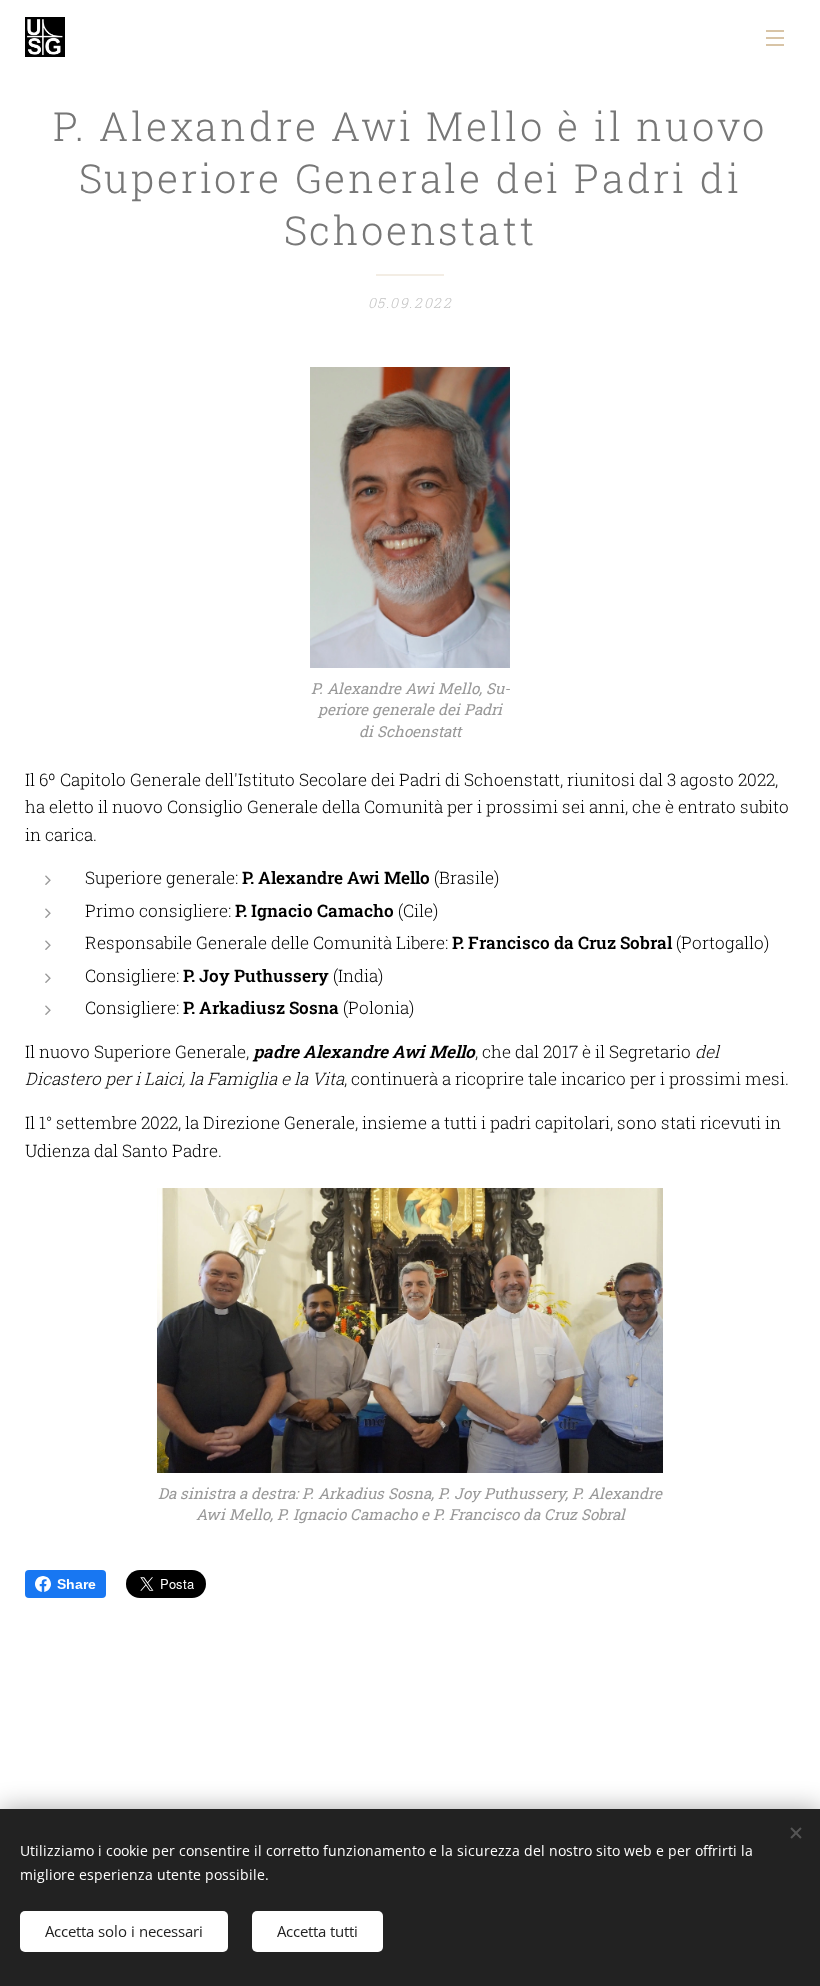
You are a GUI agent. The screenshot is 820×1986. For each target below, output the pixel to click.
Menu (775, 37)
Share (76, 1584)
